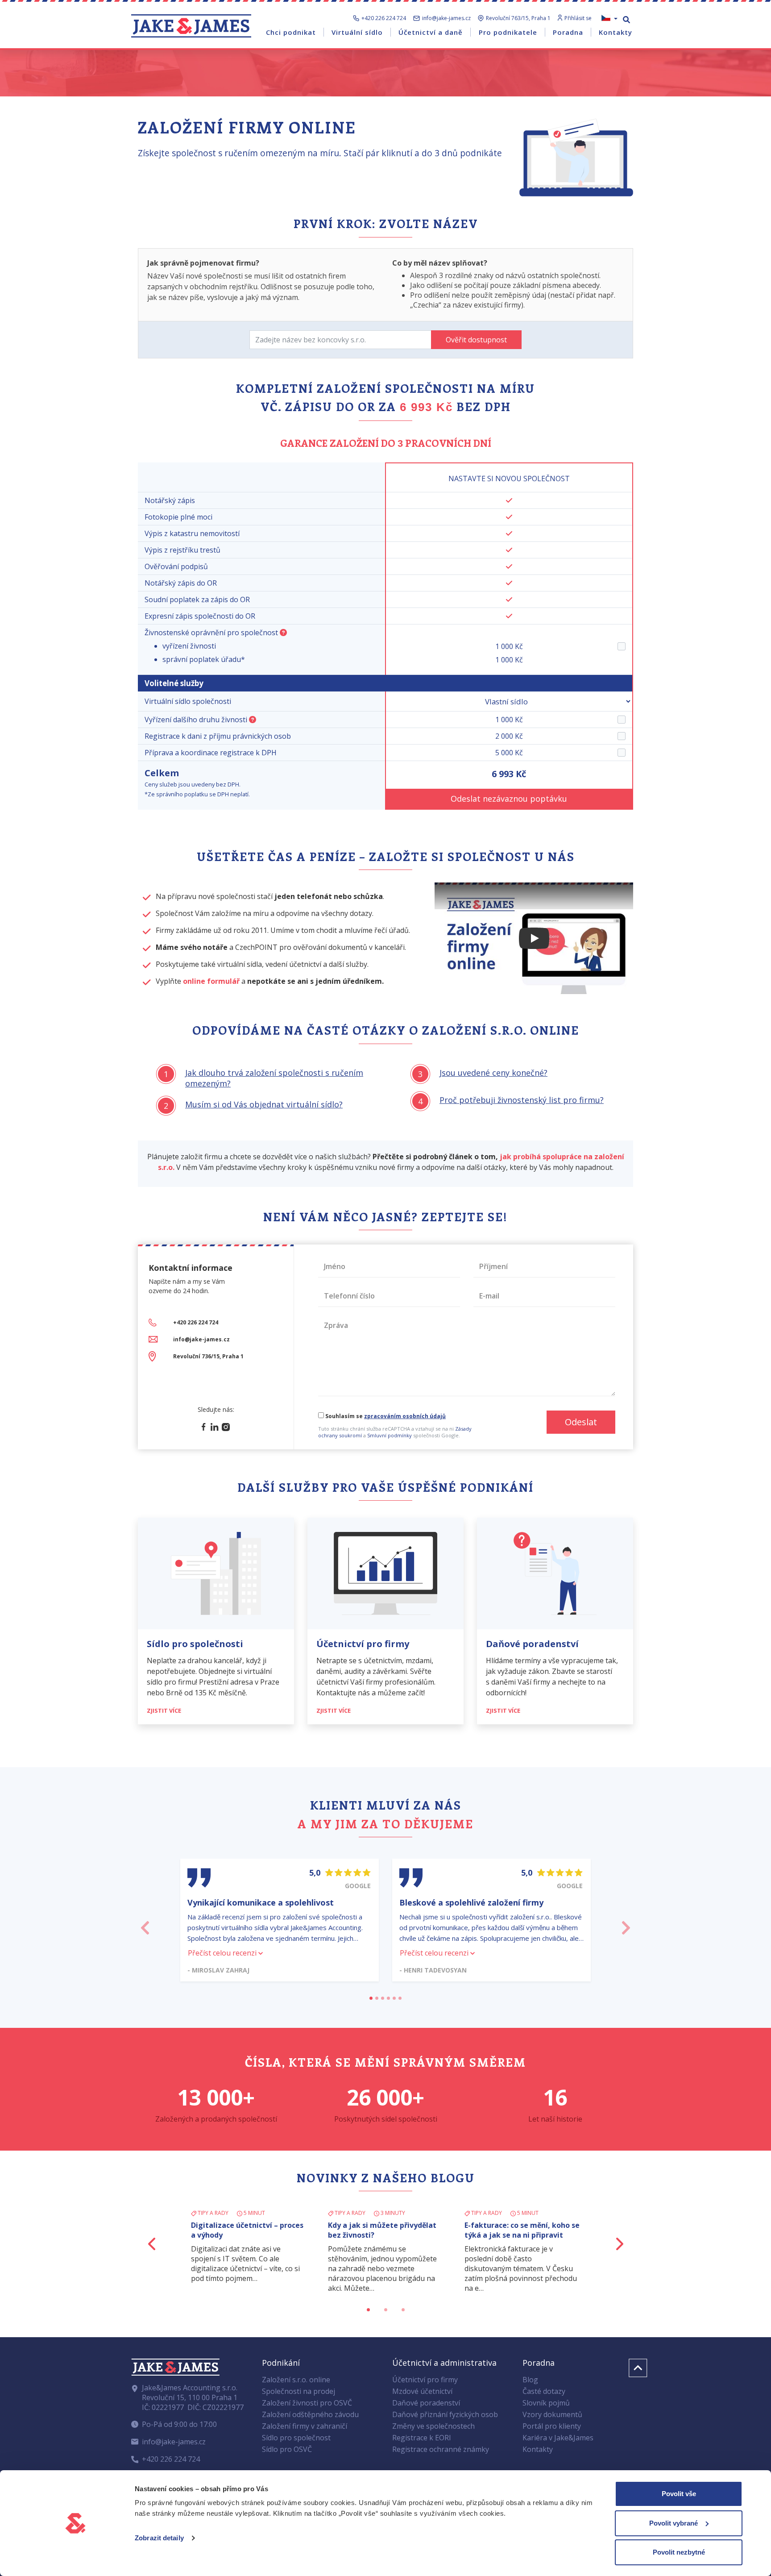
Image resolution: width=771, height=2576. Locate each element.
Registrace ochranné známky (441, 2449)
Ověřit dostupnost (476, 340)
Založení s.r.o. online (296, 2380)
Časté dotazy (544, 2391)
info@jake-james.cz (446, 18)
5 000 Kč (509, 753)
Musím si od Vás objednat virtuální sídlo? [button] (264, 1104)
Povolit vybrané (674, 2523)
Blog (530, 2380)
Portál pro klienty (552, 2426)
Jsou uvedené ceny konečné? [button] (493, 1073)
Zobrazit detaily (159, 2538)
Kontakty (538, 2449)
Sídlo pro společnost (296, 2438)
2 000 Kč (509, 736)
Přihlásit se (578, 18)
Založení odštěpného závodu (310, 2414)
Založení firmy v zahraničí (305, 2426)
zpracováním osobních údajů (405, 1416)
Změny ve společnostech (433, 2426)
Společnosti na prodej (298, 2391)
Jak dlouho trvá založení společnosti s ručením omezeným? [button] (274, 1078)
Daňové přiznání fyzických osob (445, 2414)
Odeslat (581, 1422)
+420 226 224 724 (384, 18)
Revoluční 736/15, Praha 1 (208, 1356)
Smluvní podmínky (390, 1435)
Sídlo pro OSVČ (287, 2449)
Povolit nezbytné (679, 2552)
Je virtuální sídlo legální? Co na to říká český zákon (520, 2230)
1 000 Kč (509, 720)
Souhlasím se (385, 1416)
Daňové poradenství (426, 2403)
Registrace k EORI (422, 2438)
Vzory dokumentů (552, 2414)
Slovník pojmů (546, 2403)
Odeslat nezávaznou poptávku (509, 799)
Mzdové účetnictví (422, 2391)
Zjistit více (165, 1710)
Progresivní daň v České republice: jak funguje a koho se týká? (385, 2235)
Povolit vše (679, 2494)
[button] (145, 1925)
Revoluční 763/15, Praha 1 (518, 18)
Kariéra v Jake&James (558, 2438)
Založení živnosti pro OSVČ (307, 2403)
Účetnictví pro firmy (425, 2380)
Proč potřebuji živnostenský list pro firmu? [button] (522, 1100)
